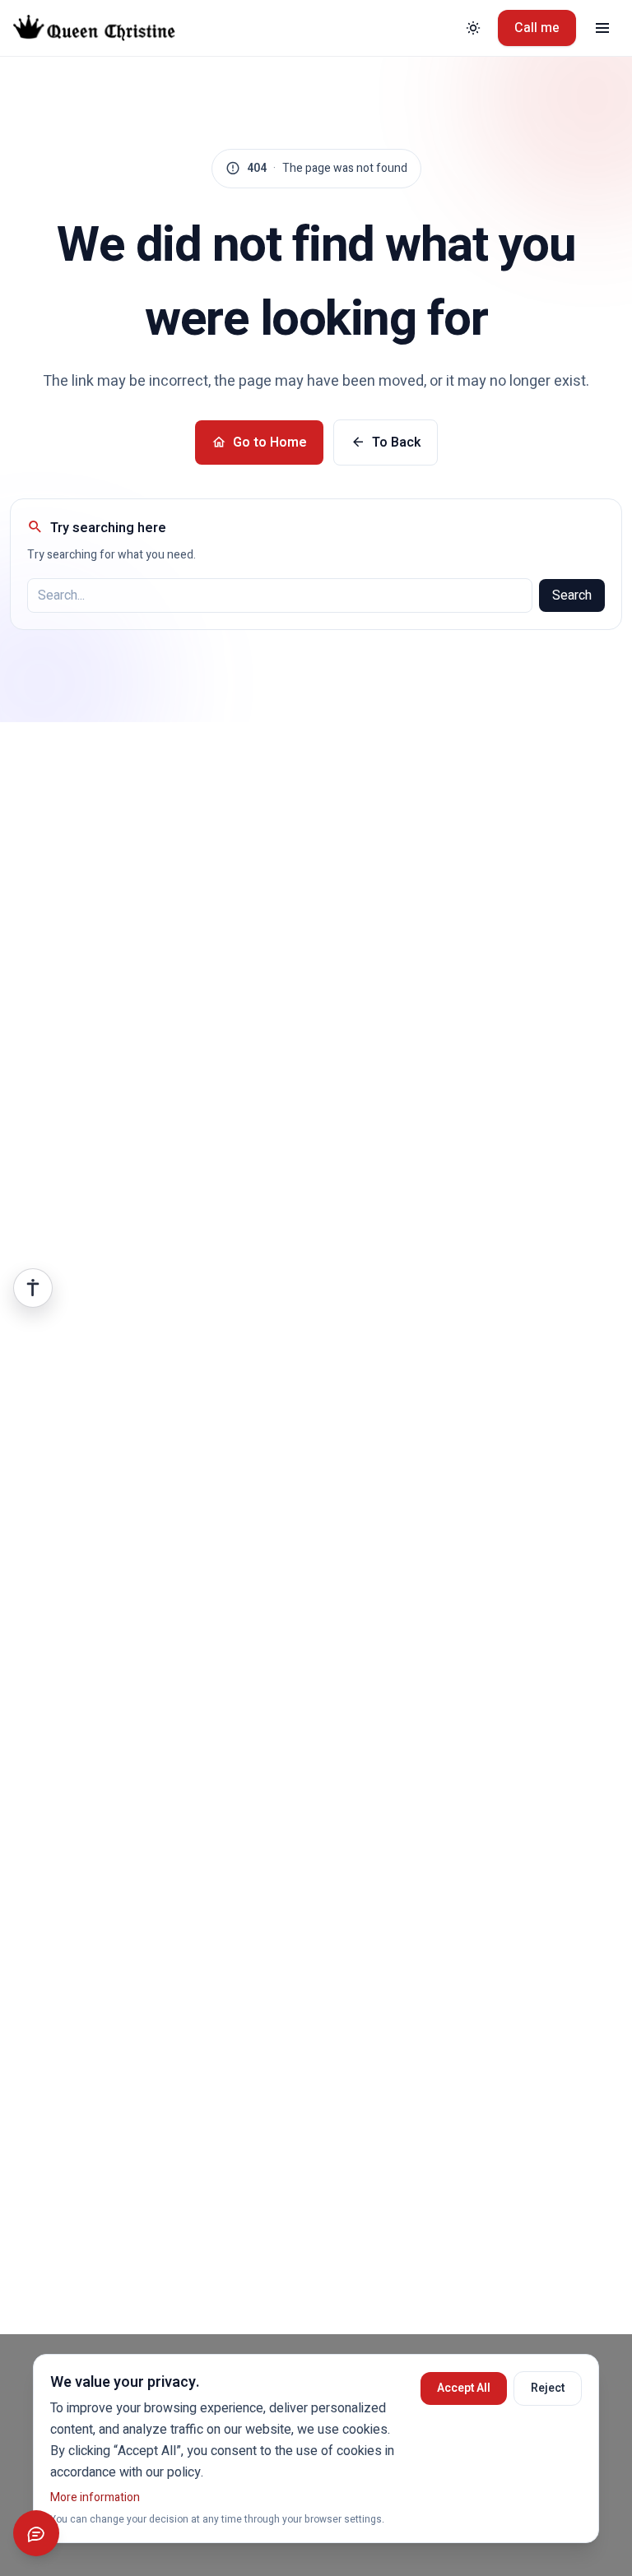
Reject (548, 2388)
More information (95, 2497)
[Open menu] (602, 28)
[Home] (107, 28)
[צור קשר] (36, 2533)
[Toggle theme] (473, 28)
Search (572, 595)
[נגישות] (33, 1288)
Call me (537, 28)
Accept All (464, 2388)
